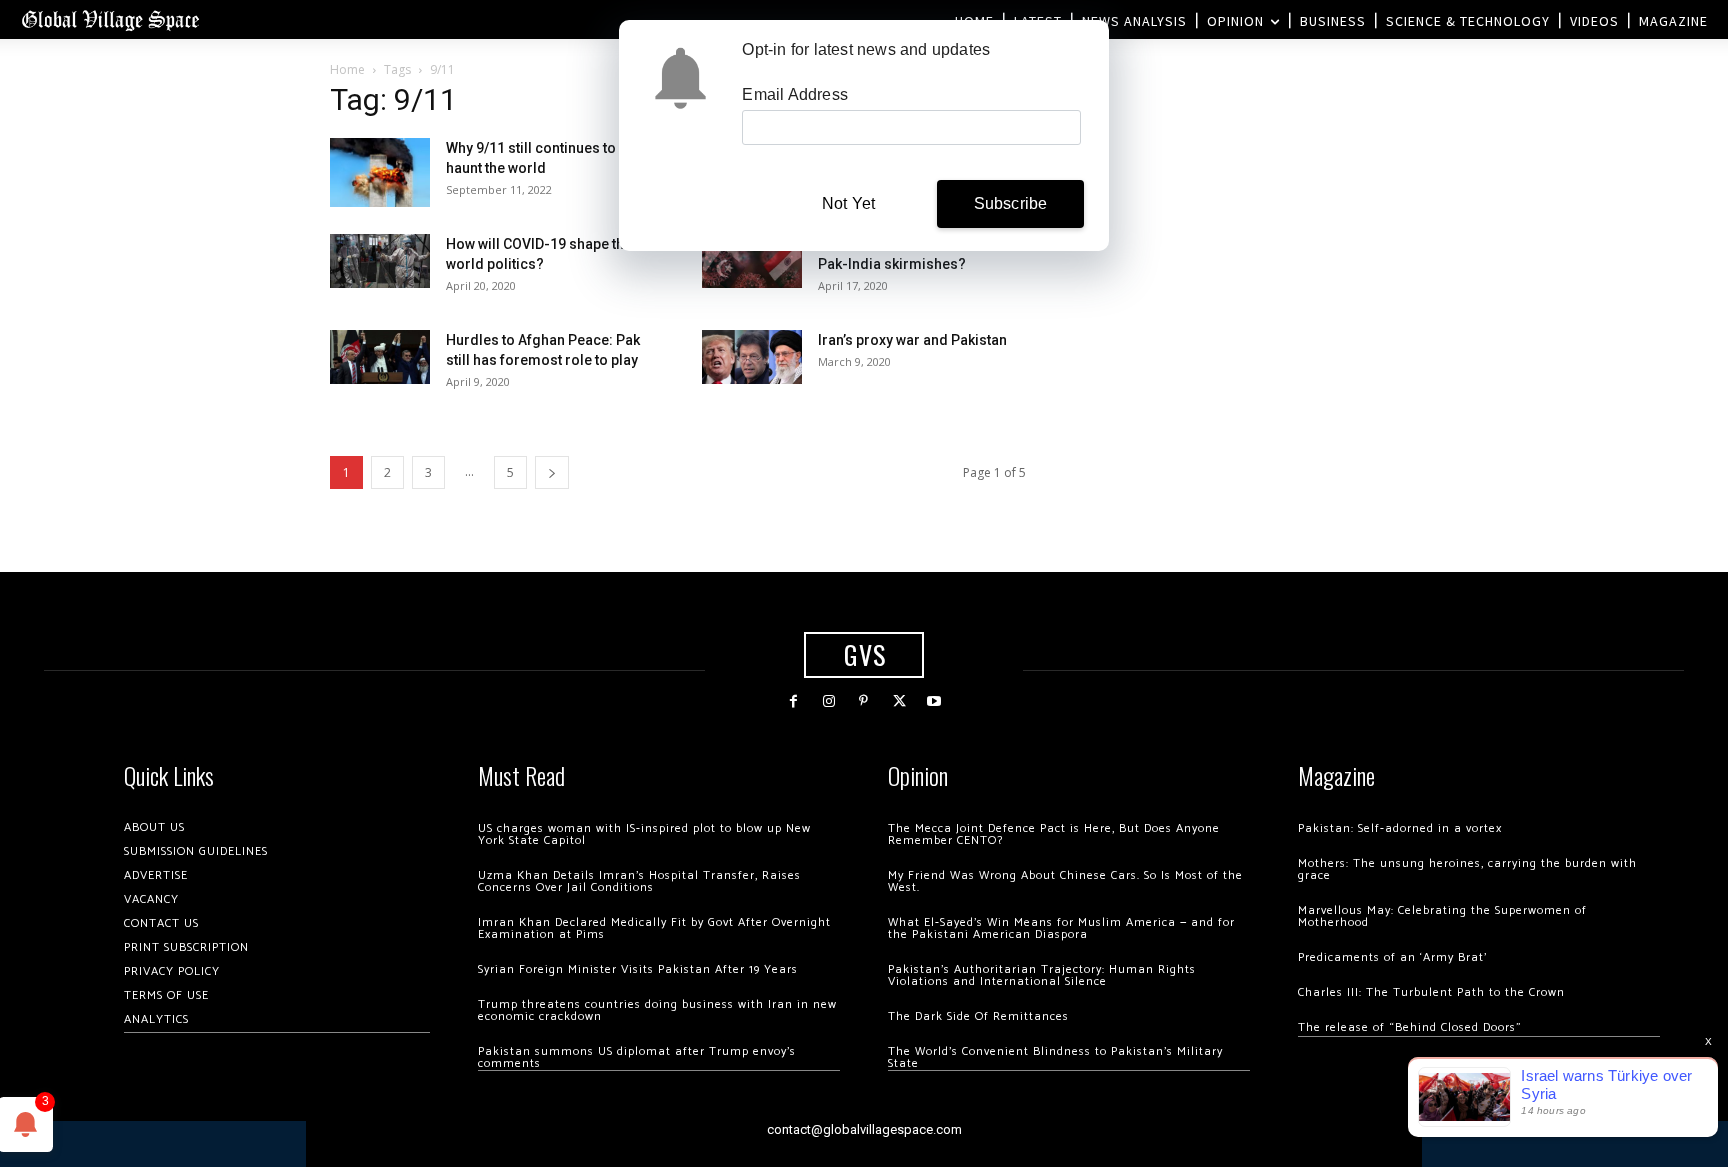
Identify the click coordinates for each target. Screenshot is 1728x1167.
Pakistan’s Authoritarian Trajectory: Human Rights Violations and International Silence (1042, 975)
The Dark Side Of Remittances (978, 1016)
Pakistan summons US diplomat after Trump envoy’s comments (637, 1057)
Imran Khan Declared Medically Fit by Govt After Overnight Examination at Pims (654, 928)
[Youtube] (934, 701)
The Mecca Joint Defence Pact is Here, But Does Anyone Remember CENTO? (1054, 834)
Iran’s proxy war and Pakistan (912, 340)
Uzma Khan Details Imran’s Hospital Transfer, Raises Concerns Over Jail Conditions (639, 881)
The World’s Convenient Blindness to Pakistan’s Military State (1055, 1057)
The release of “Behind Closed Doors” (1410, 1027)
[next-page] (552, 472)
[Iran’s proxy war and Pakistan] (752, 356)
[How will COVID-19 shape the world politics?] (380, 260)
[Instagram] (828, 701)
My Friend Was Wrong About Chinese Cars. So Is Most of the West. (1065, 881)
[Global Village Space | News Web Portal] (110, 19)
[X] (899, 701)
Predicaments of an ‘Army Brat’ (1392, 957)
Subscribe (1011, 203)
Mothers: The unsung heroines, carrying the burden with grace (1467, 869)
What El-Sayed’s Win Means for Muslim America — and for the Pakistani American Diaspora (1061, 928)
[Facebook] (793, 701)
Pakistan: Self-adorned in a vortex (1400, 828)
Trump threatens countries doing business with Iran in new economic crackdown (657, 1010)
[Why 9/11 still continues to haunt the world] (380, 172)
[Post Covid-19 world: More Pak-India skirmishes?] (752, 260)
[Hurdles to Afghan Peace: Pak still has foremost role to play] (380, 356)
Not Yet (848, 203)
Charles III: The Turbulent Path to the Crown (1431, 992)
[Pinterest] (863, 701)
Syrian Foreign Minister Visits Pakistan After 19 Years (638, 969)
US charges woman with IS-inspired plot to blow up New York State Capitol (644, 834)
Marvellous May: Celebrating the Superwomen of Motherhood (1442, 916)
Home (347, 69)
